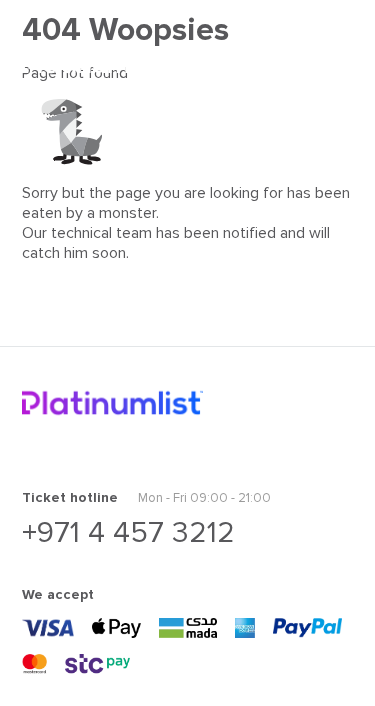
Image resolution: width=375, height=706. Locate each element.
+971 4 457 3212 (128, 533)
